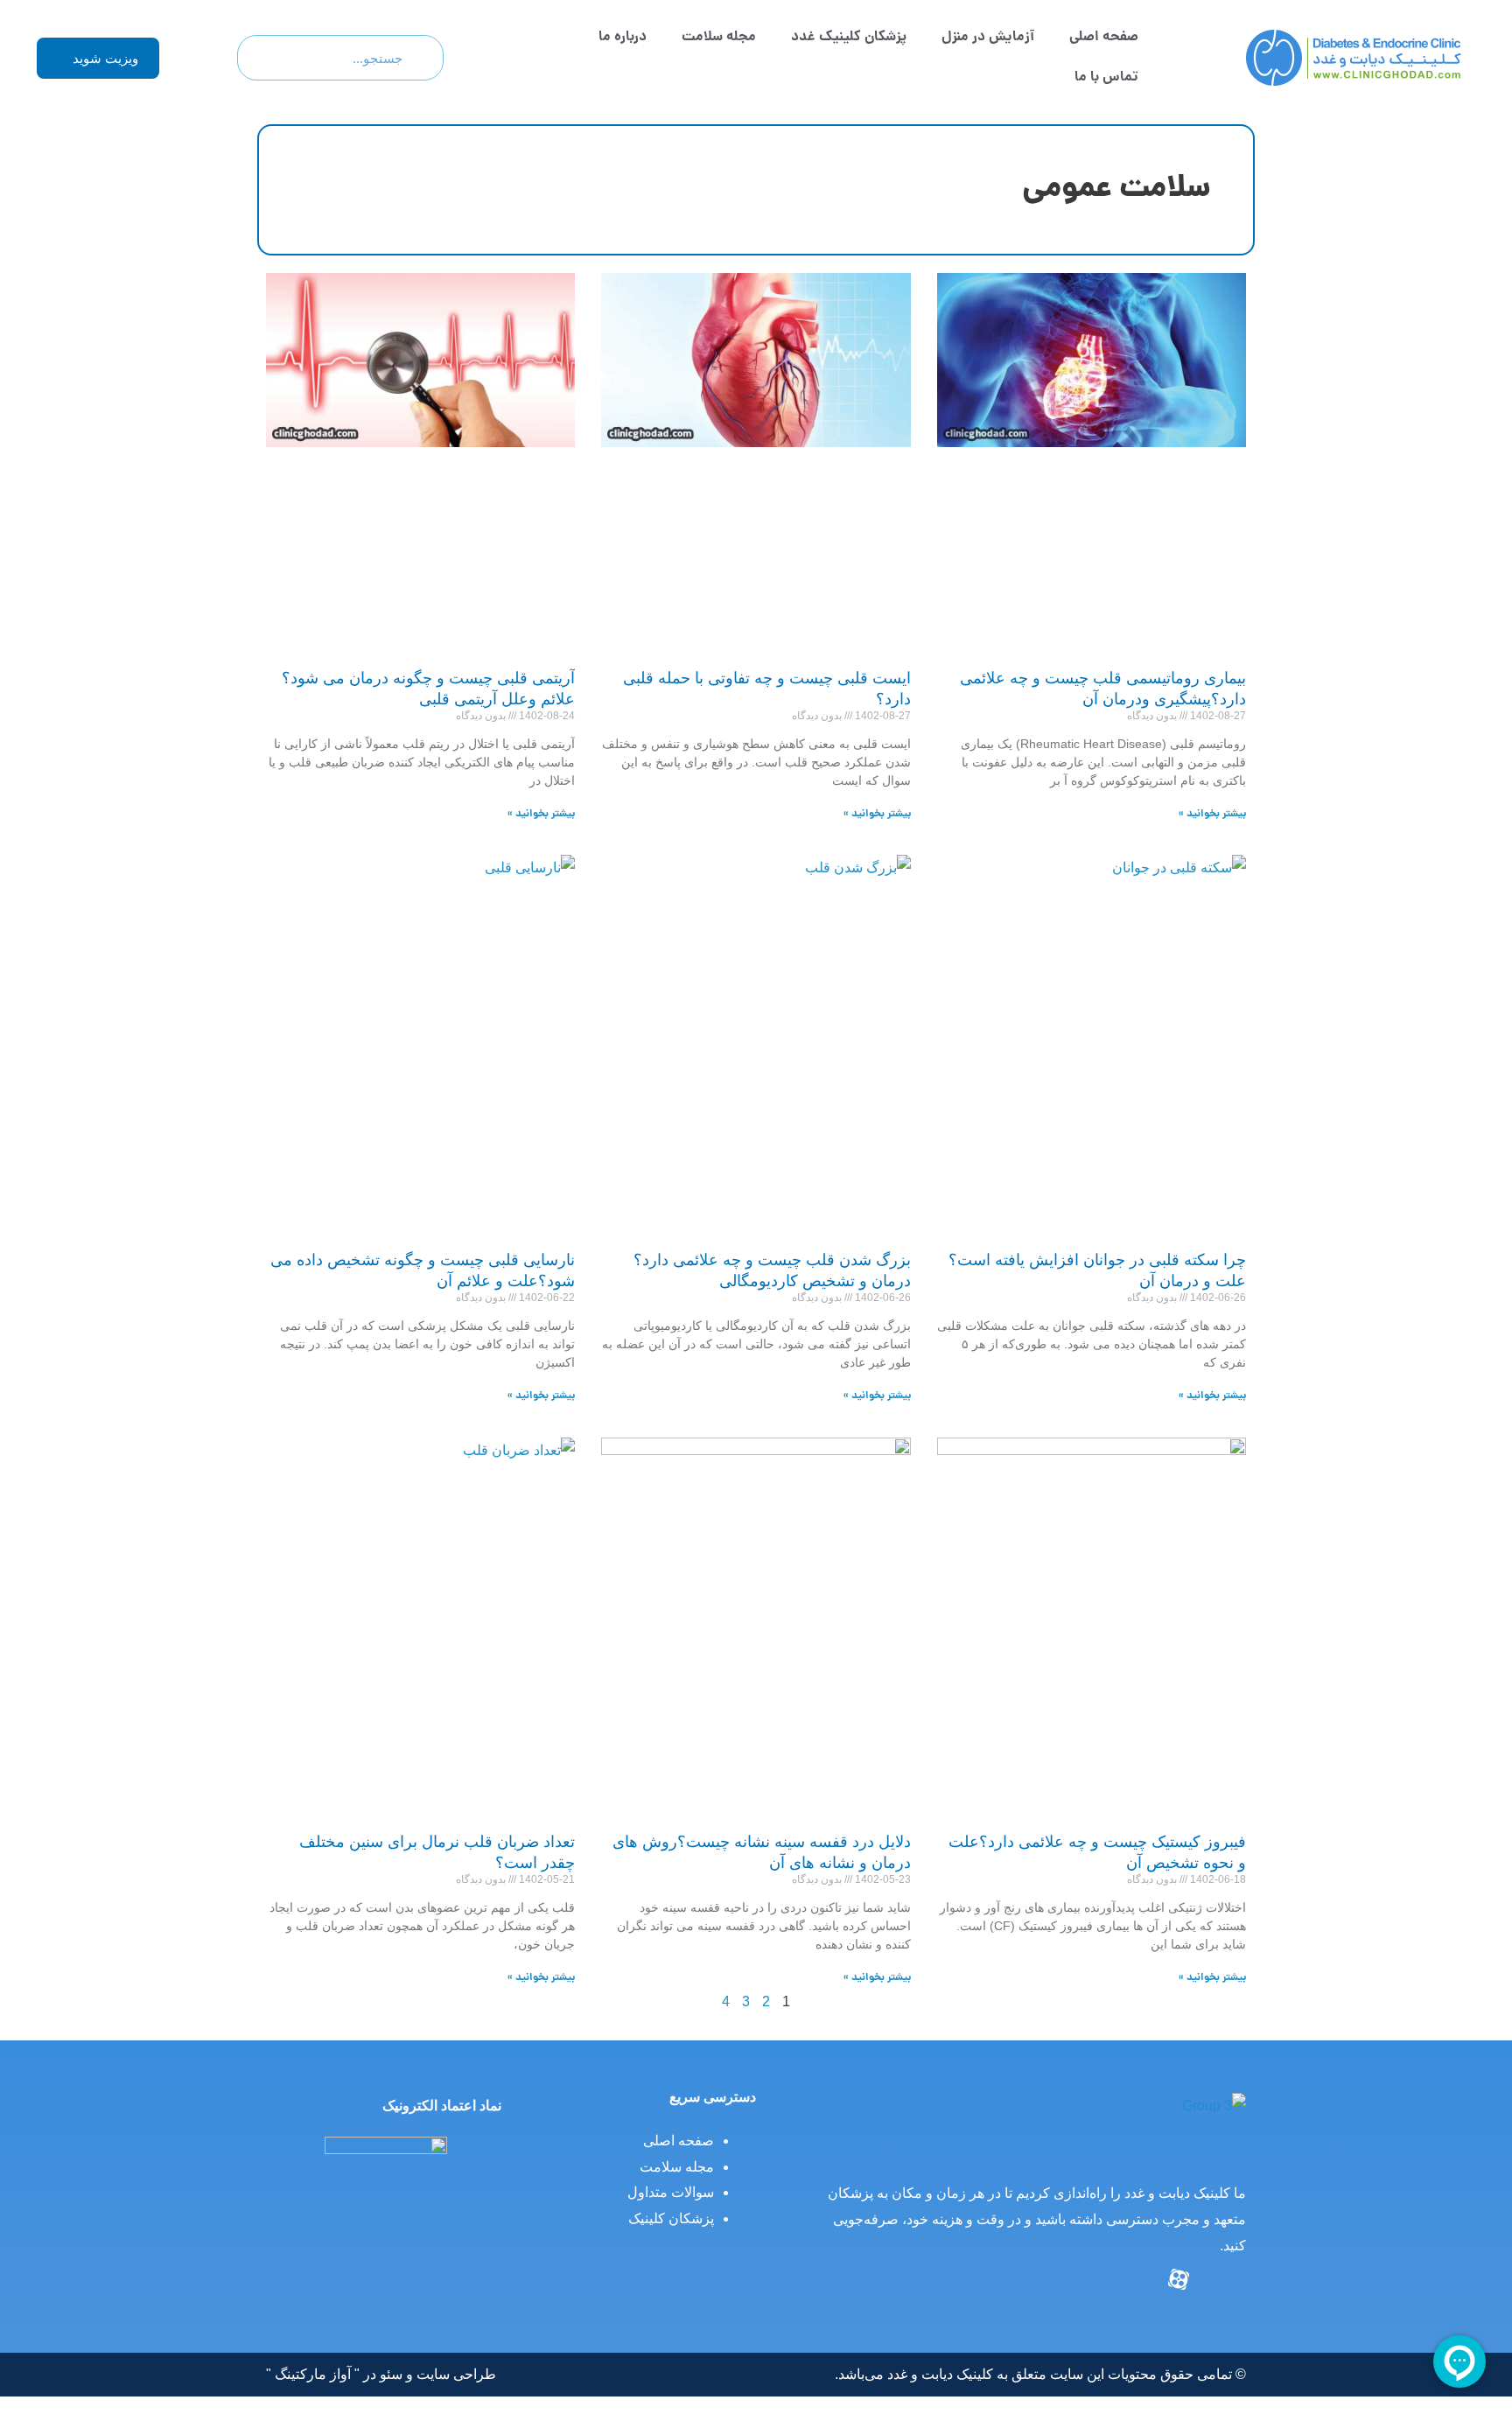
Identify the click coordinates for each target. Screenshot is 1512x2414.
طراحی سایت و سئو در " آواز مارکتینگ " (381, 2374)
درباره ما (623, 37)
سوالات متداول (671, 2192)
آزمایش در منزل (988, 37)
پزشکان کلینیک (671, 2218)
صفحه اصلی (1104, 37)
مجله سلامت (719, 37)
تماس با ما (1106, 77)
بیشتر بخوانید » (1212, 814)
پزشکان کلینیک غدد (849, 37)
